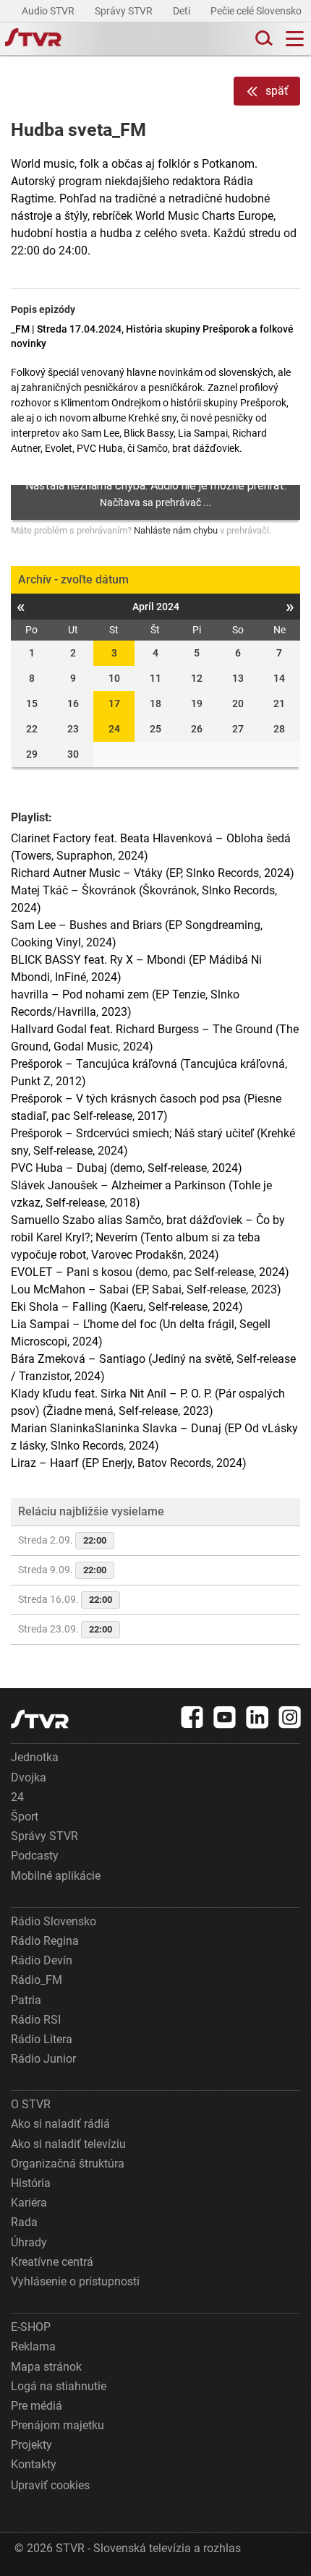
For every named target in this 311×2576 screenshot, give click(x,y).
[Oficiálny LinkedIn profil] (257, 1717)
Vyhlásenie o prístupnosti (75, 2281)
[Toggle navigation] (295, 39)
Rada (24, 2222)
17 (114, 703)
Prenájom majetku (57, 2425)
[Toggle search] (263, 39)
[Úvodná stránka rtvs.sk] (33, 39)
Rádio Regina (45, 1941)
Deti (183, 11)
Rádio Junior (43, 2059)
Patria (26, 2000)
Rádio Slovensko (54, 1921)
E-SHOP (31, 2327)
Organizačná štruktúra (68, 2164)
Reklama (33, 2346)
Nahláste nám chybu (176, 530)
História (31, 2183)
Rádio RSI (36, 2020)
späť (277, 91)
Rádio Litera (42, 2039)
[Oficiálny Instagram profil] (290, 1717)
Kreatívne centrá (52, 2262)
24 (114, 729)
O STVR (31, 2104)
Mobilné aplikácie (56, 1876)
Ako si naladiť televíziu (68, 2144)
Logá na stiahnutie (59, 2386)
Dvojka (29, 1777)
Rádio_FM (37, 1980)
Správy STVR (125, 11)
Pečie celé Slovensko (257, 11)
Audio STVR (49, 11)
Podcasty (35, 1856)
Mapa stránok (46, 2367)
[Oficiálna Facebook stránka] (192, 1717)
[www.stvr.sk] (40, 1719)
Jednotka (35, 1757)
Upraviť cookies (50, 2485)
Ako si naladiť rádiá (60, 2124)
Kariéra (29, 2203)
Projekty (31, 2445)
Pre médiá (37, 2406)
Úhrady (29, 2242)
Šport (25, 1817)
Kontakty (34, 2464)
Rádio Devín (42, 1960)
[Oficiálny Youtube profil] (225, 1717)
